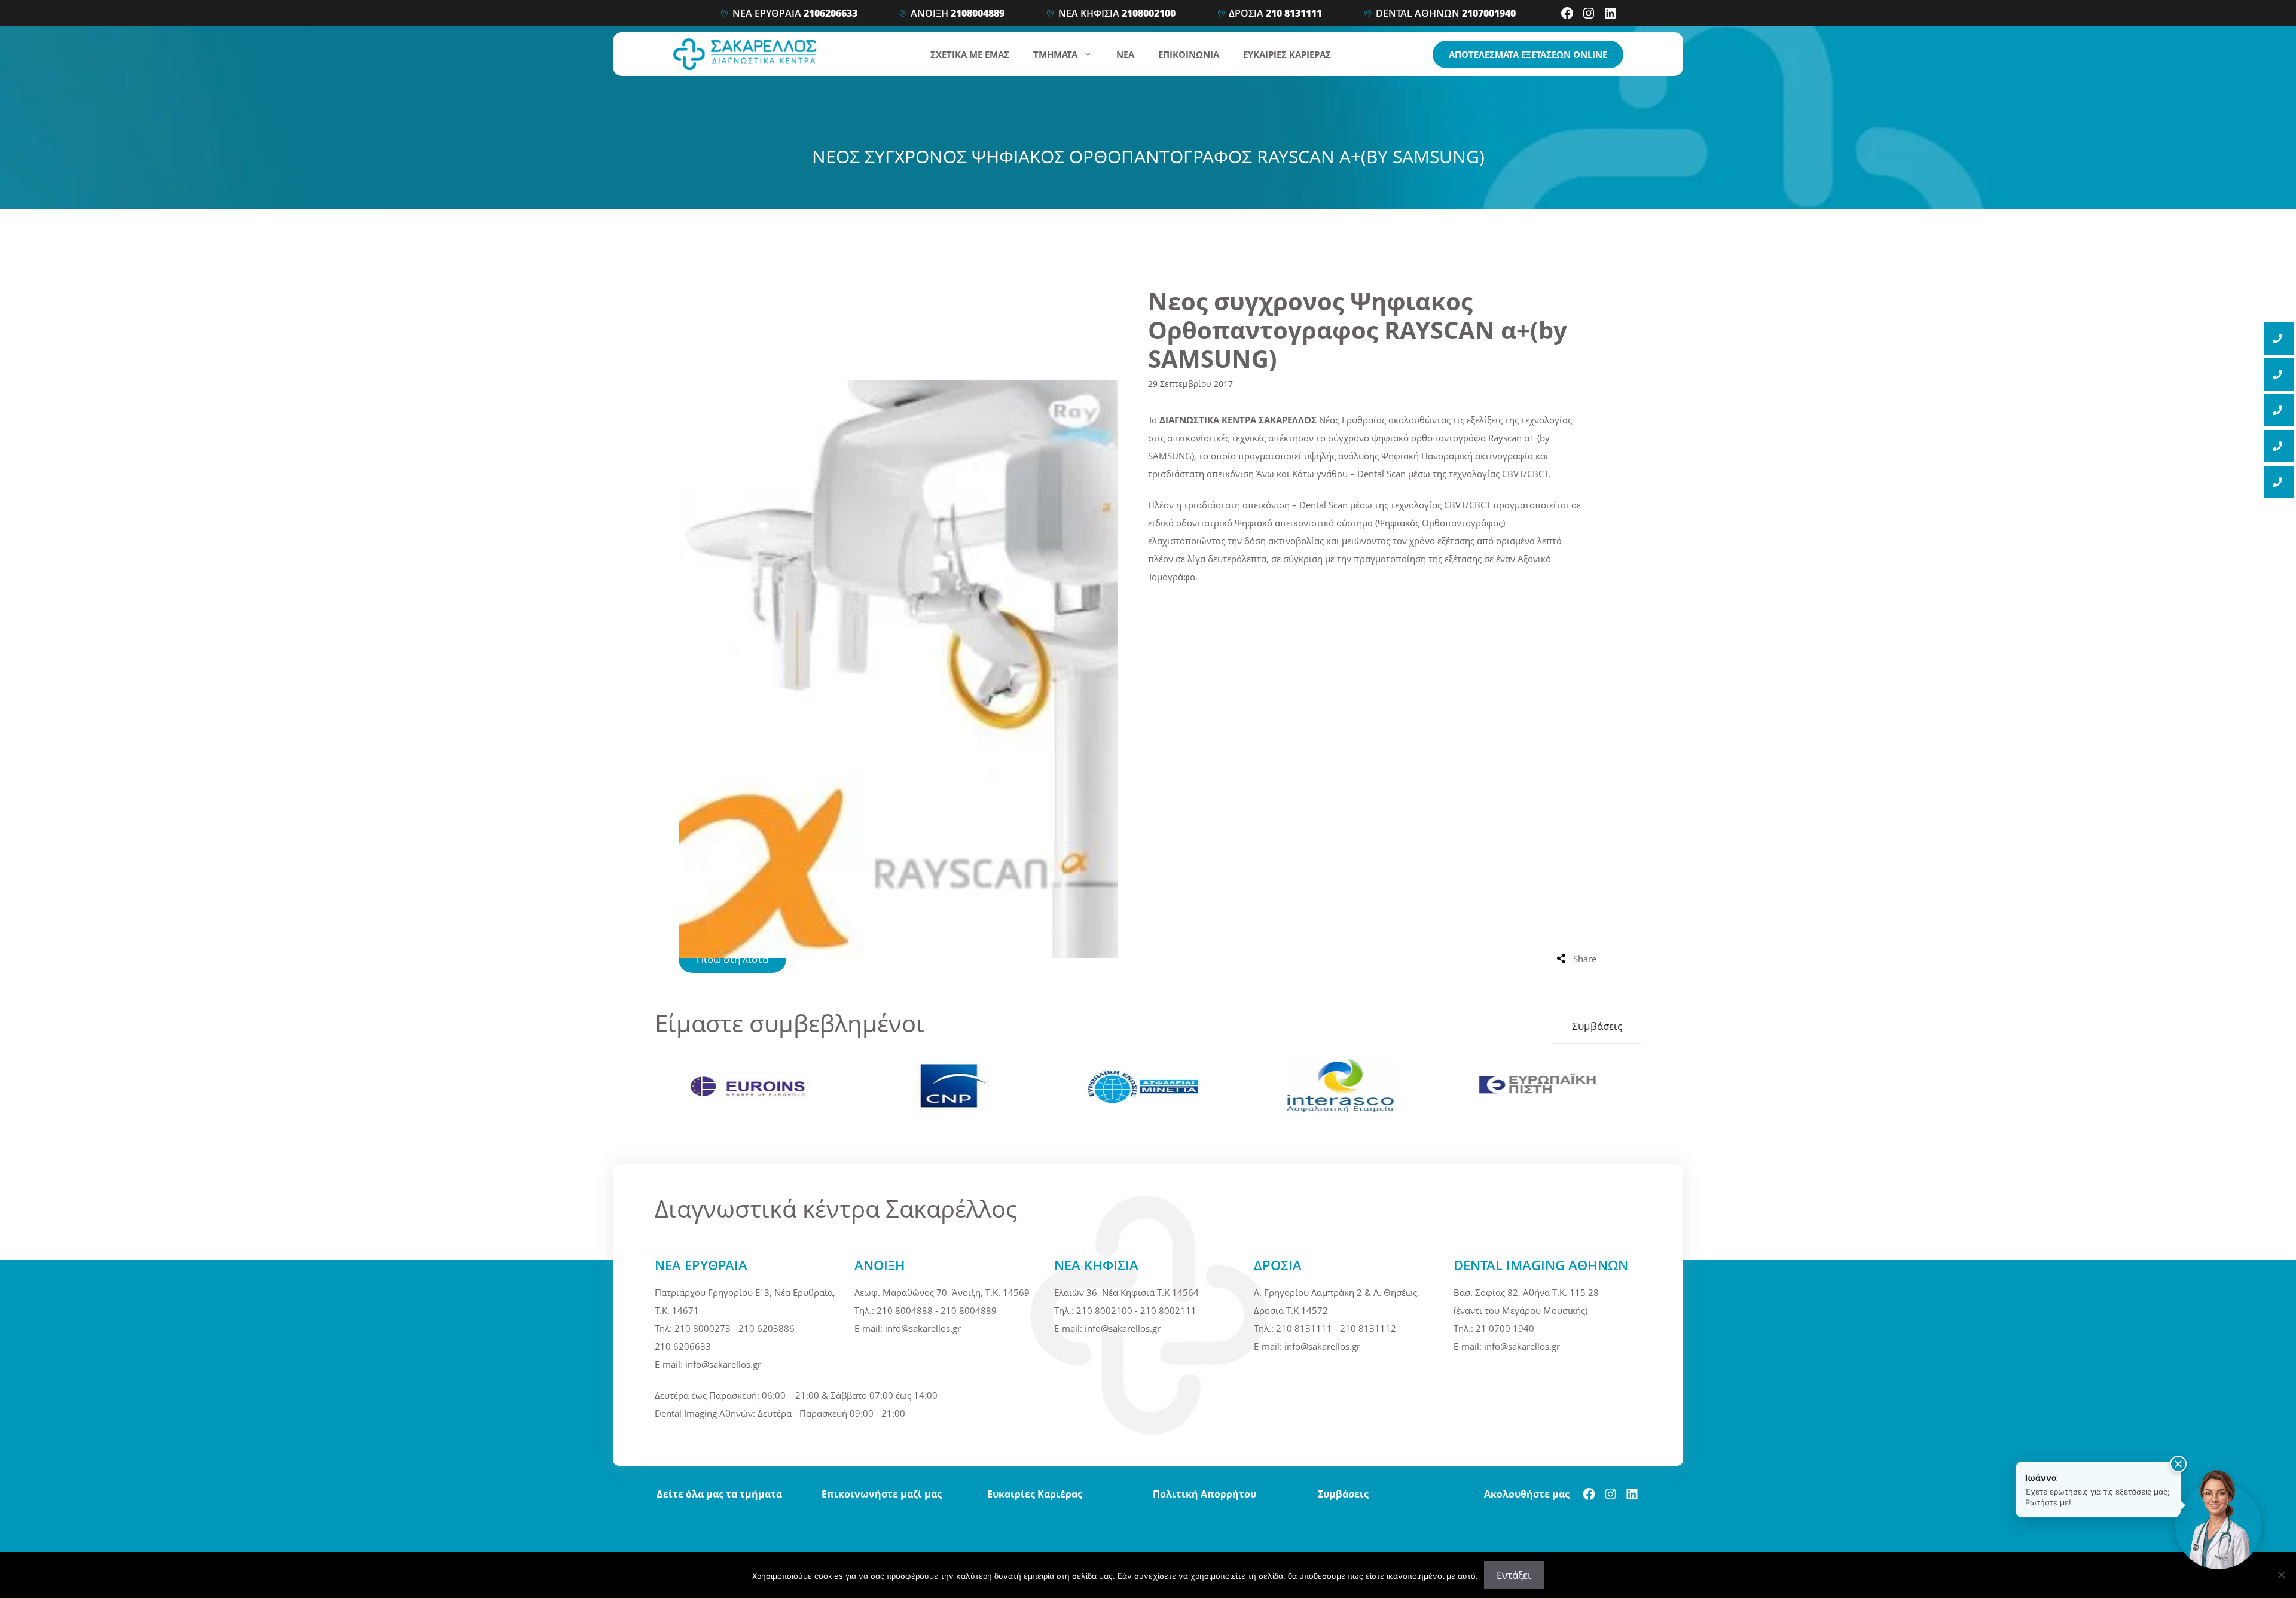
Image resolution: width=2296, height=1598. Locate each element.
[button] (2178, 1464)
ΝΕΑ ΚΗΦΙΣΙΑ (1117, 13)
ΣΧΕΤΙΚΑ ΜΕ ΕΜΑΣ (970, 54)
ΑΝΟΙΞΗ (958, 13)
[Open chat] (2218, 1520)
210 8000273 (703, 1328)
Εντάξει (1514, 1575)
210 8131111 (1304, 1328)
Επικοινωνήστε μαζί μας (882, 1494)
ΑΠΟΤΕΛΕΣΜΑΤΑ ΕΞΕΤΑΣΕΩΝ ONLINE (1528, 54)
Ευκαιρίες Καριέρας (1035, 1494)
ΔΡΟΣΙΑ (1275, 13)
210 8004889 (969, 1310)
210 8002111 (1168, 1310)
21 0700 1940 (1505, 1328)
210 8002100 (1104, 1310)
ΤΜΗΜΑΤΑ (1055, 54)
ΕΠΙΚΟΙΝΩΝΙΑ (1189, 54)
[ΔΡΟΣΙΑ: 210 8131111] (2279, 446)
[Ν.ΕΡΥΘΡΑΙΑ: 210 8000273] (2279, 338)
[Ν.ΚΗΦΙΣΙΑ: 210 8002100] (2279, 410)
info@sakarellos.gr (723, 1364)
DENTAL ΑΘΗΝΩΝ (1446, 13)
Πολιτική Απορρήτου (1205, 1494)
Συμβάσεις (1597, 1026)
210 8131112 (1368, 1328)
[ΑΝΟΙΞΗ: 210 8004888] (2279, 374)
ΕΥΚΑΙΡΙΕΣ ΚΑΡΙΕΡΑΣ (1287, 54)
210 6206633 (683, 1346)
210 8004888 (905, 1310)
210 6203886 (767, 1328)
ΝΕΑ (1125, 54)
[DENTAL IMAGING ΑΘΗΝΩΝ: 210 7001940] (2279, 482)
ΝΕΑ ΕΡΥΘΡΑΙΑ (795, 13)
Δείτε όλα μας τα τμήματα (719, 1494)
